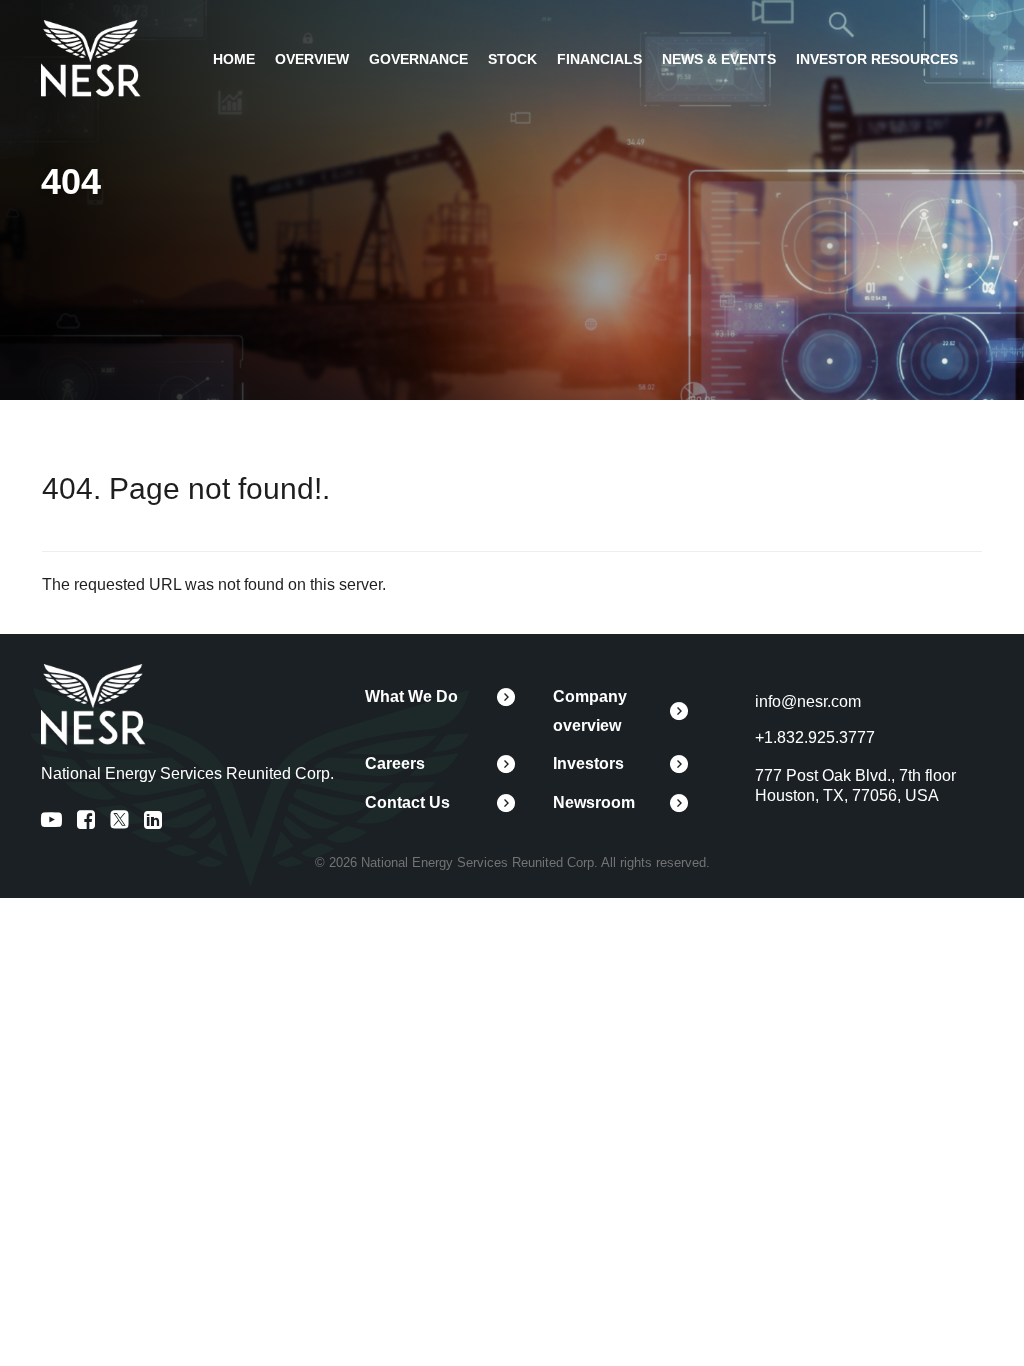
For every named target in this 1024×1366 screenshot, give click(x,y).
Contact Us (407, 802)
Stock (512, 59)
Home (234, 59)
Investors (588, 763)
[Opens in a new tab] (91, 57)
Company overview (590, 711)
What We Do (411, 696)
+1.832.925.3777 (815, 737)
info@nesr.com (808, 701)
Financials (599, 59)
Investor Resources (877, 59)
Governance (418, 59)
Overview (312, 59)
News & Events (719, 59)
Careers (395, 763)
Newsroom (594, 802)
